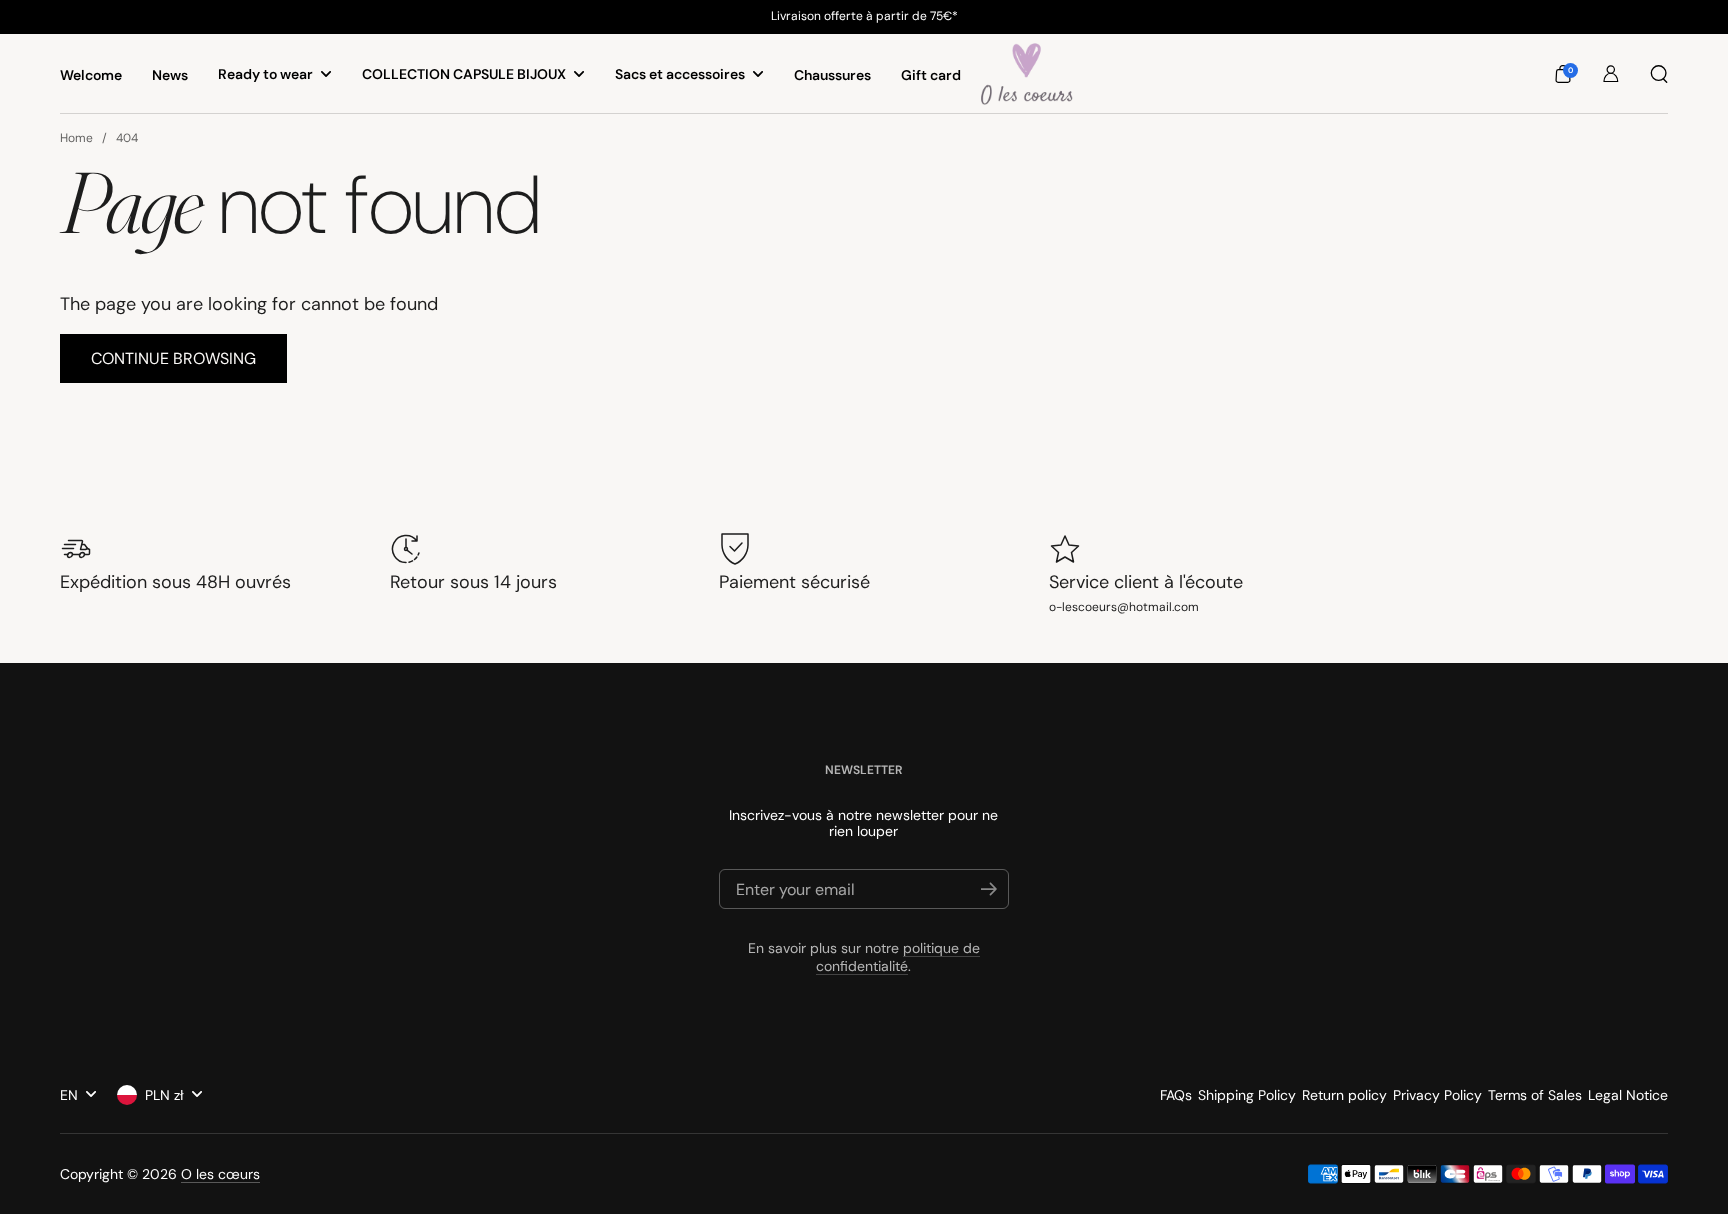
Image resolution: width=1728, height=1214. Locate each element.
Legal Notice (1628, 1095)
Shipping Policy (1247, 1095)
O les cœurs (220, 1174)
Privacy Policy (1437, 1095)
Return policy (1344, 1095)
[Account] (1611, 74)
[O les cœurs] (1027, 74)
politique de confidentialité (898, 957)
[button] (1563, 74)
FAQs (1176, 1095)
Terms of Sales (1535, 1095)
